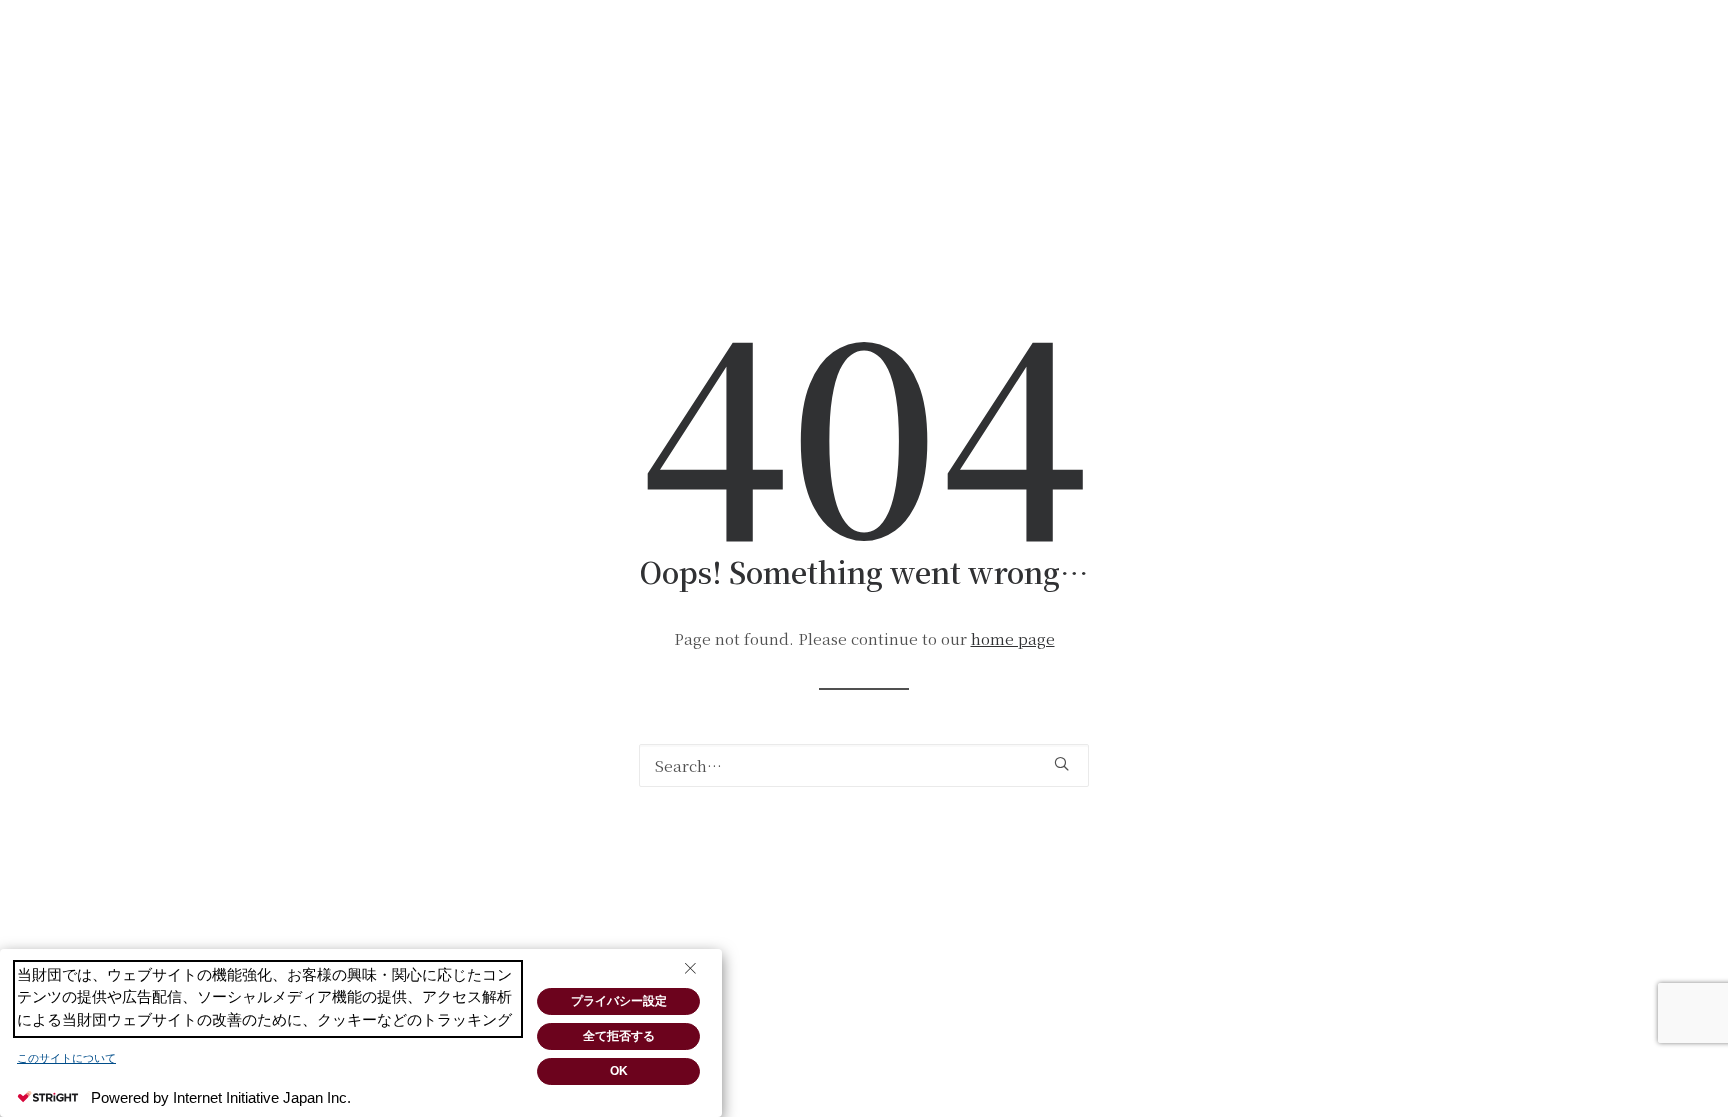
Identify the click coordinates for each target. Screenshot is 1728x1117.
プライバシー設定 (619, 1001)
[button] (1061, 763)
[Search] (864, 765)
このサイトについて (66, 1058)
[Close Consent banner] (690, 969)
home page (1013, 638)
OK (619, 1071)
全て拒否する (619, 1036)
